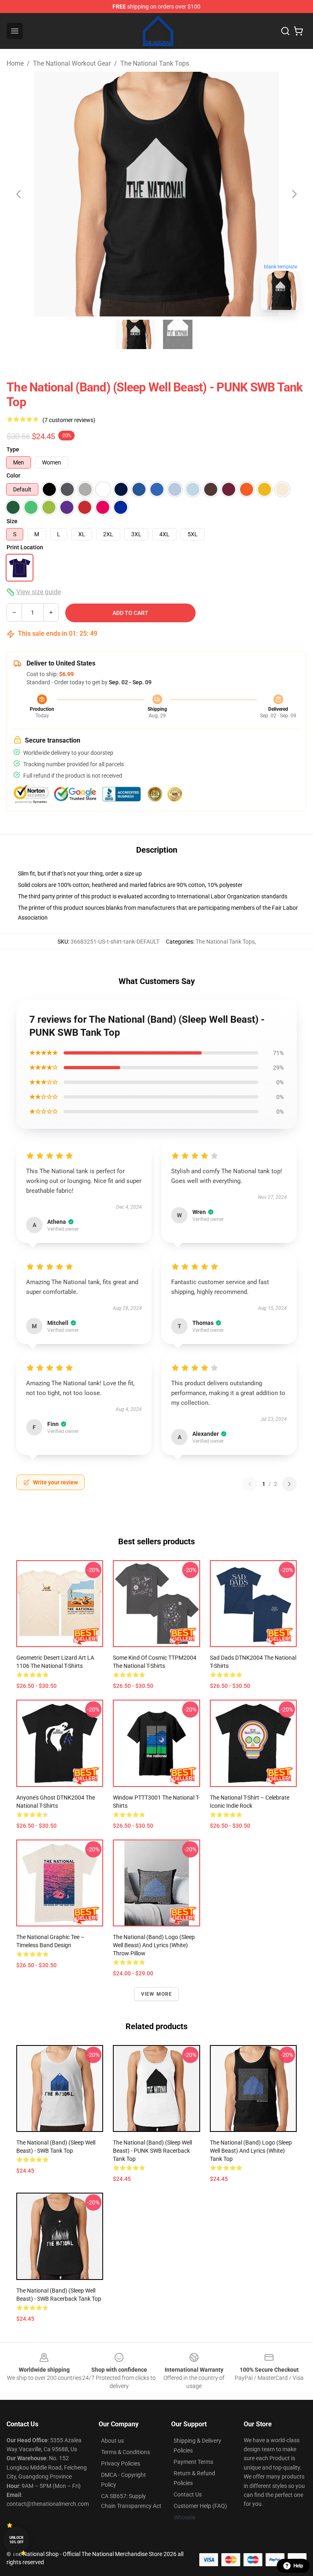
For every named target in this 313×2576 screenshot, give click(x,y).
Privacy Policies (121, 2463)
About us (112, 2441)
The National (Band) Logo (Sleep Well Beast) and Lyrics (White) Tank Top (251, 2151)
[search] (285, 31)
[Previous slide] (19, 194)
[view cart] (298, 31)
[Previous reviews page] (250, 1484)
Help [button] (298, 2566)
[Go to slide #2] (178, 334)
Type (13, 449)
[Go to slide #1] (135, 334)
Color (13, 475)
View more (157, 1994)
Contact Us (188, 2494)
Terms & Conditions (126, 2452)
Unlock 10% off (17, 2540)
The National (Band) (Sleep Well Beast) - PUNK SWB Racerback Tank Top (152, 2151)
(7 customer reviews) (69, 420)
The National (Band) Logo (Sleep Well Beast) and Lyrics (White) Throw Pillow (154, 1945)
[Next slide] (294, 194)
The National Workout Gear (72, 63)
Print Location (25, 547)
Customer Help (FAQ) (200, 2506)
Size (12, 521)
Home (15, 63)
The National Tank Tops (155, 63)
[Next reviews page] (289, 1484)
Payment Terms (193, 2462)
